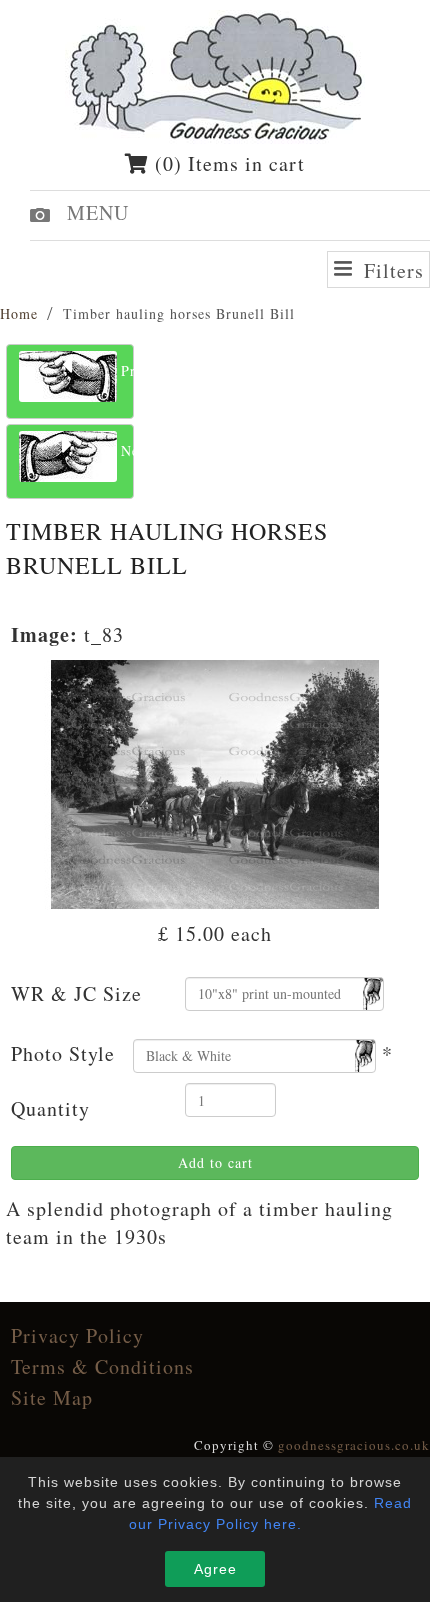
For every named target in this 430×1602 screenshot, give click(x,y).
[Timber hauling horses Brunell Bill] (215, 781)
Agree (215, 1569)
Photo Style (63, 1053)
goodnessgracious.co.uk (354, 1445)
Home (19, 313)
